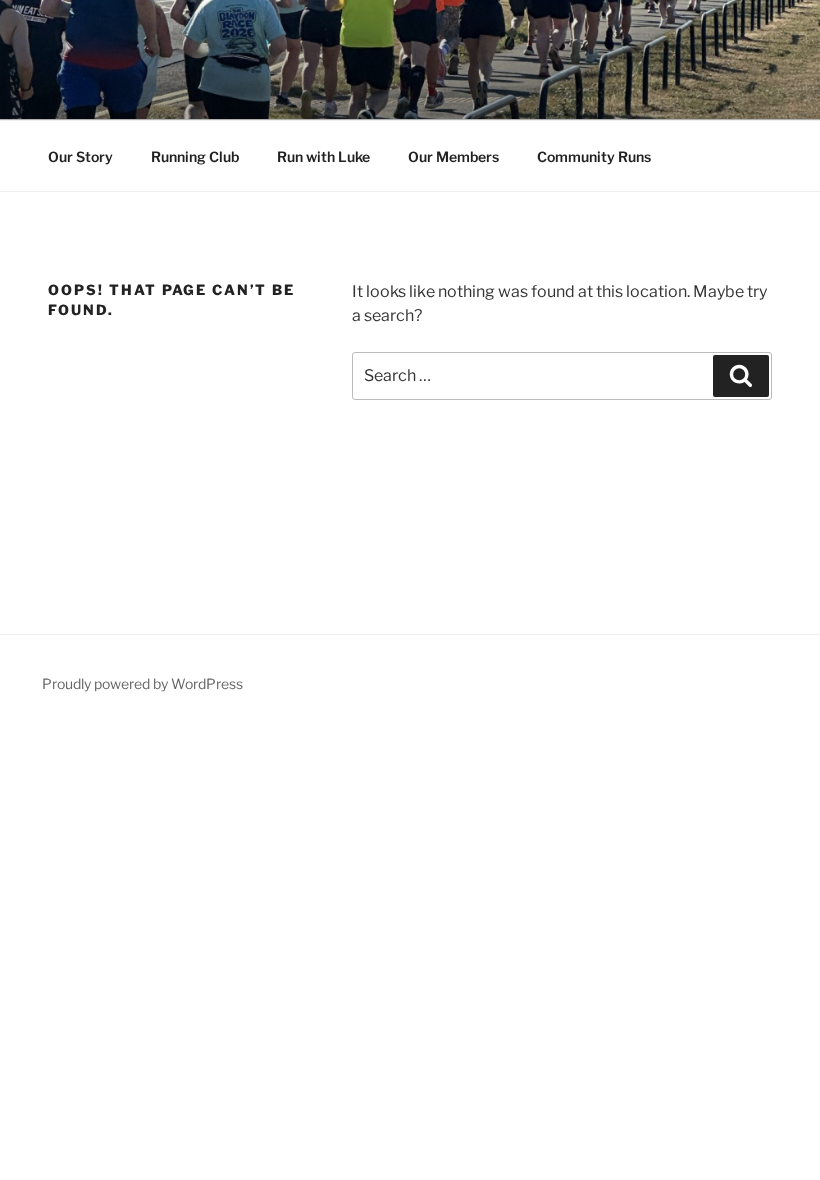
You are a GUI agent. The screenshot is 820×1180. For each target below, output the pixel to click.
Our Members (453, 156)
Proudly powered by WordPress (142, 683)
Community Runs (594, 156)
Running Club (195, 156)
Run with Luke (323, 156)
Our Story (80, 156)
